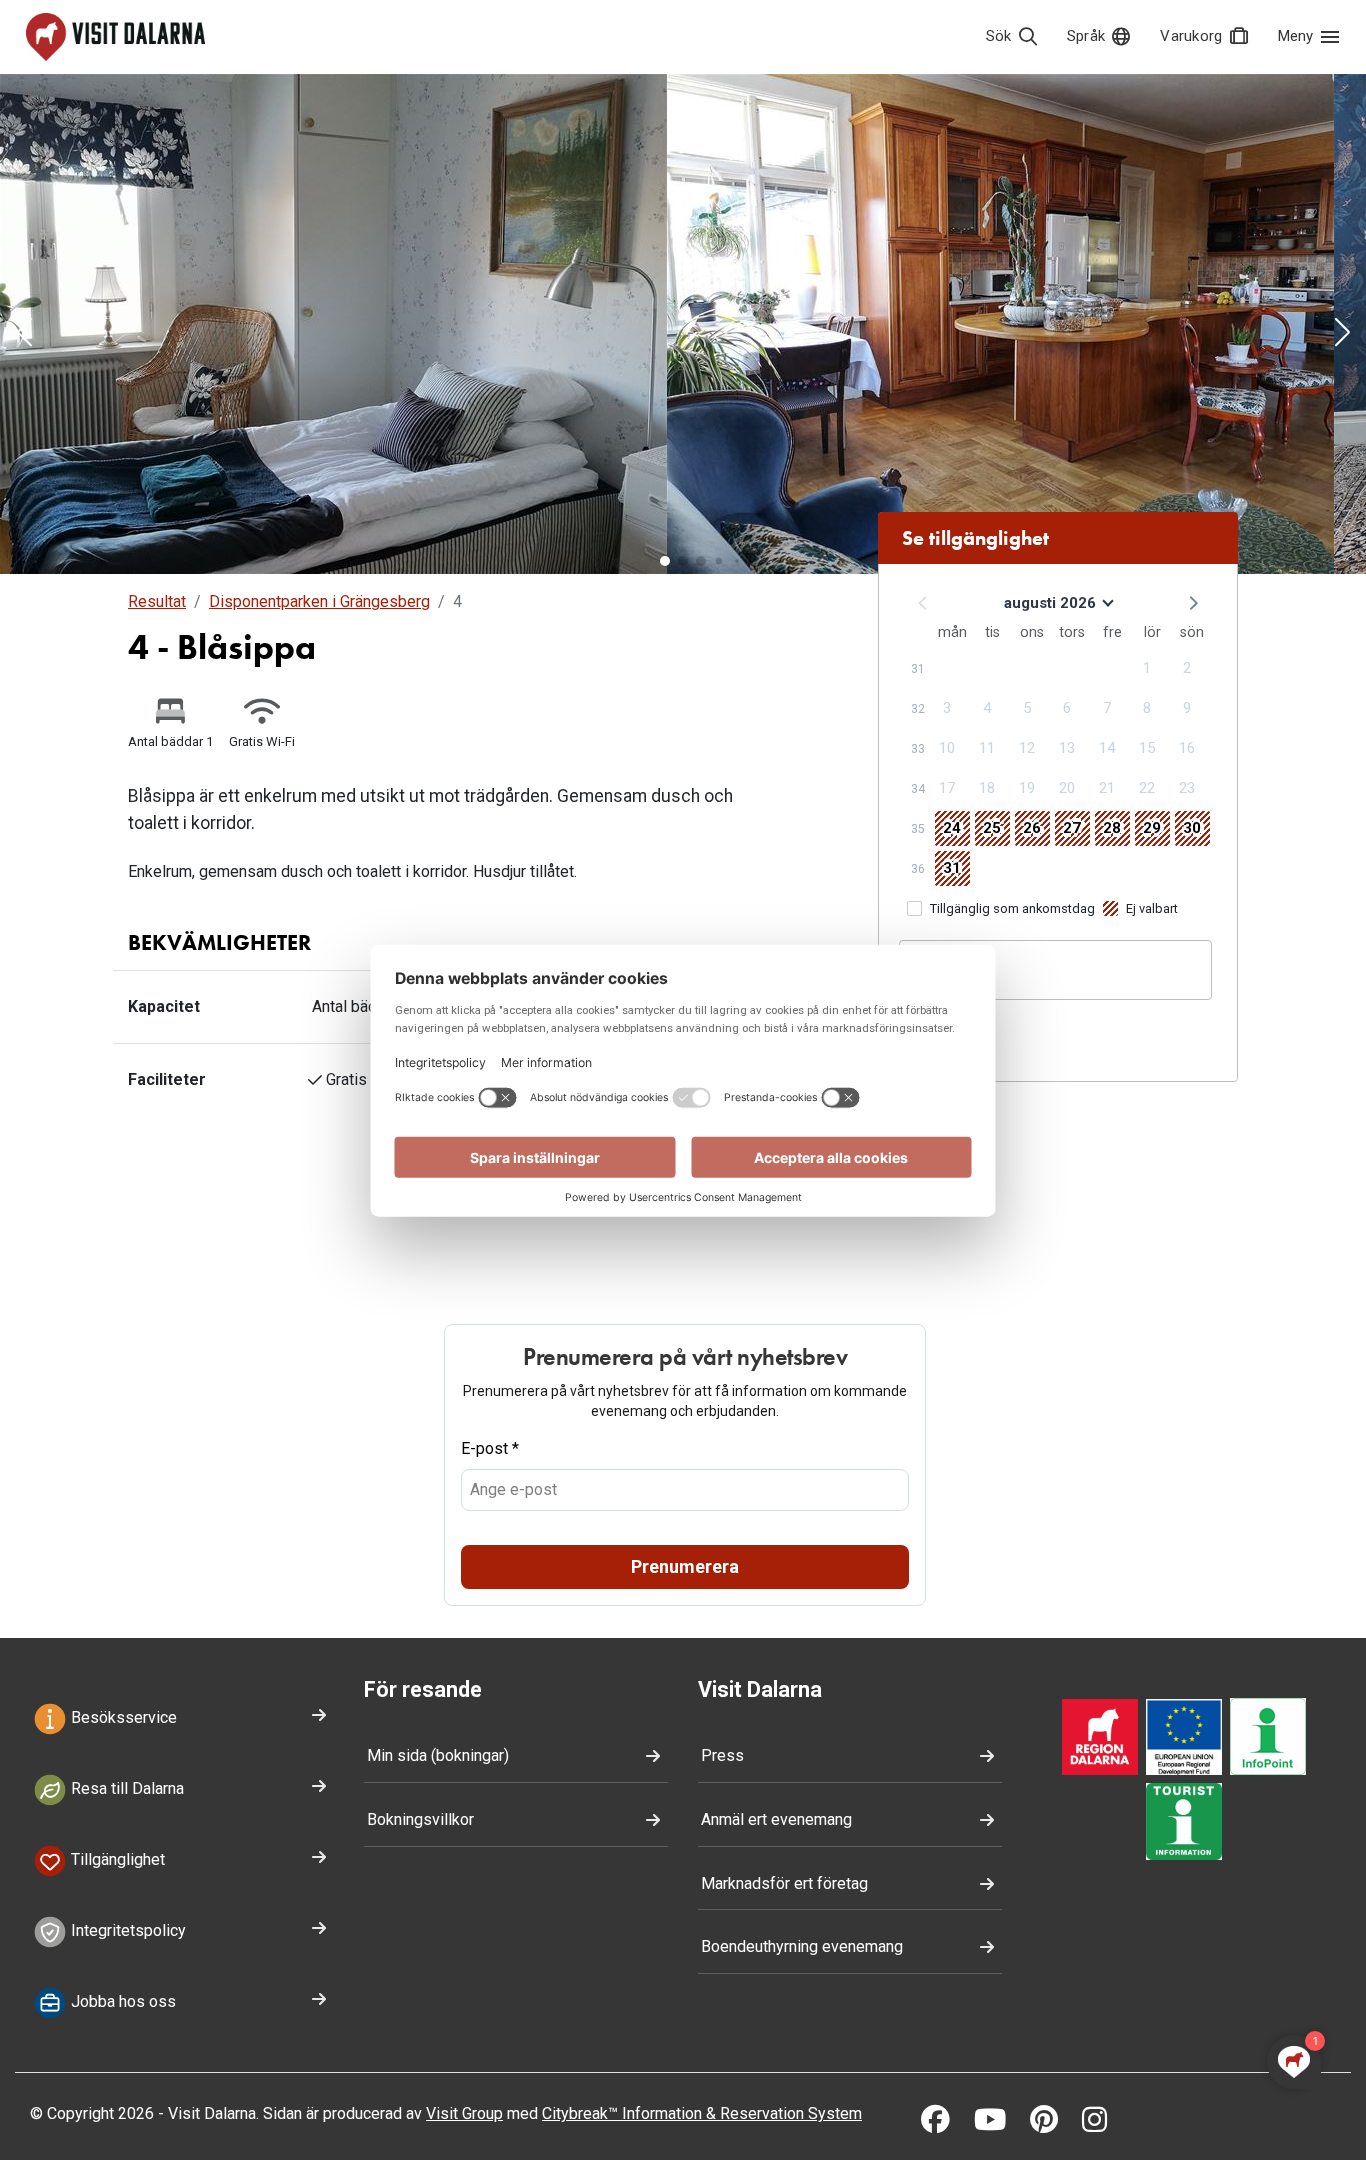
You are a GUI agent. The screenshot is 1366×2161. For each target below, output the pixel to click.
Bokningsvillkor (420, 1819)
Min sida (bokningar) (438, 1755)
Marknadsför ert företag (784, 1883)
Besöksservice (122, 1718)
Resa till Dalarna (125, 1788)
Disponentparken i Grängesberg (319, 601)
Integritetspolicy (126, 1930)
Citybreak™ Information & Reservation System (702, 2113)
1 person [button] (944, 979)
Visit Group (464, 2113)
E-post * (490, 1448)
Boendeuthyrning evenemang (802, 1946)
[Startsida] (115, 37)
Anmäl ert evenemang (776, 1819)
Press (722, 1755)
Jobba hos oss (121, 2001)
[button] (24, 334)
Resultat (157, 601)
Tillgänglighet (116, 1859)
